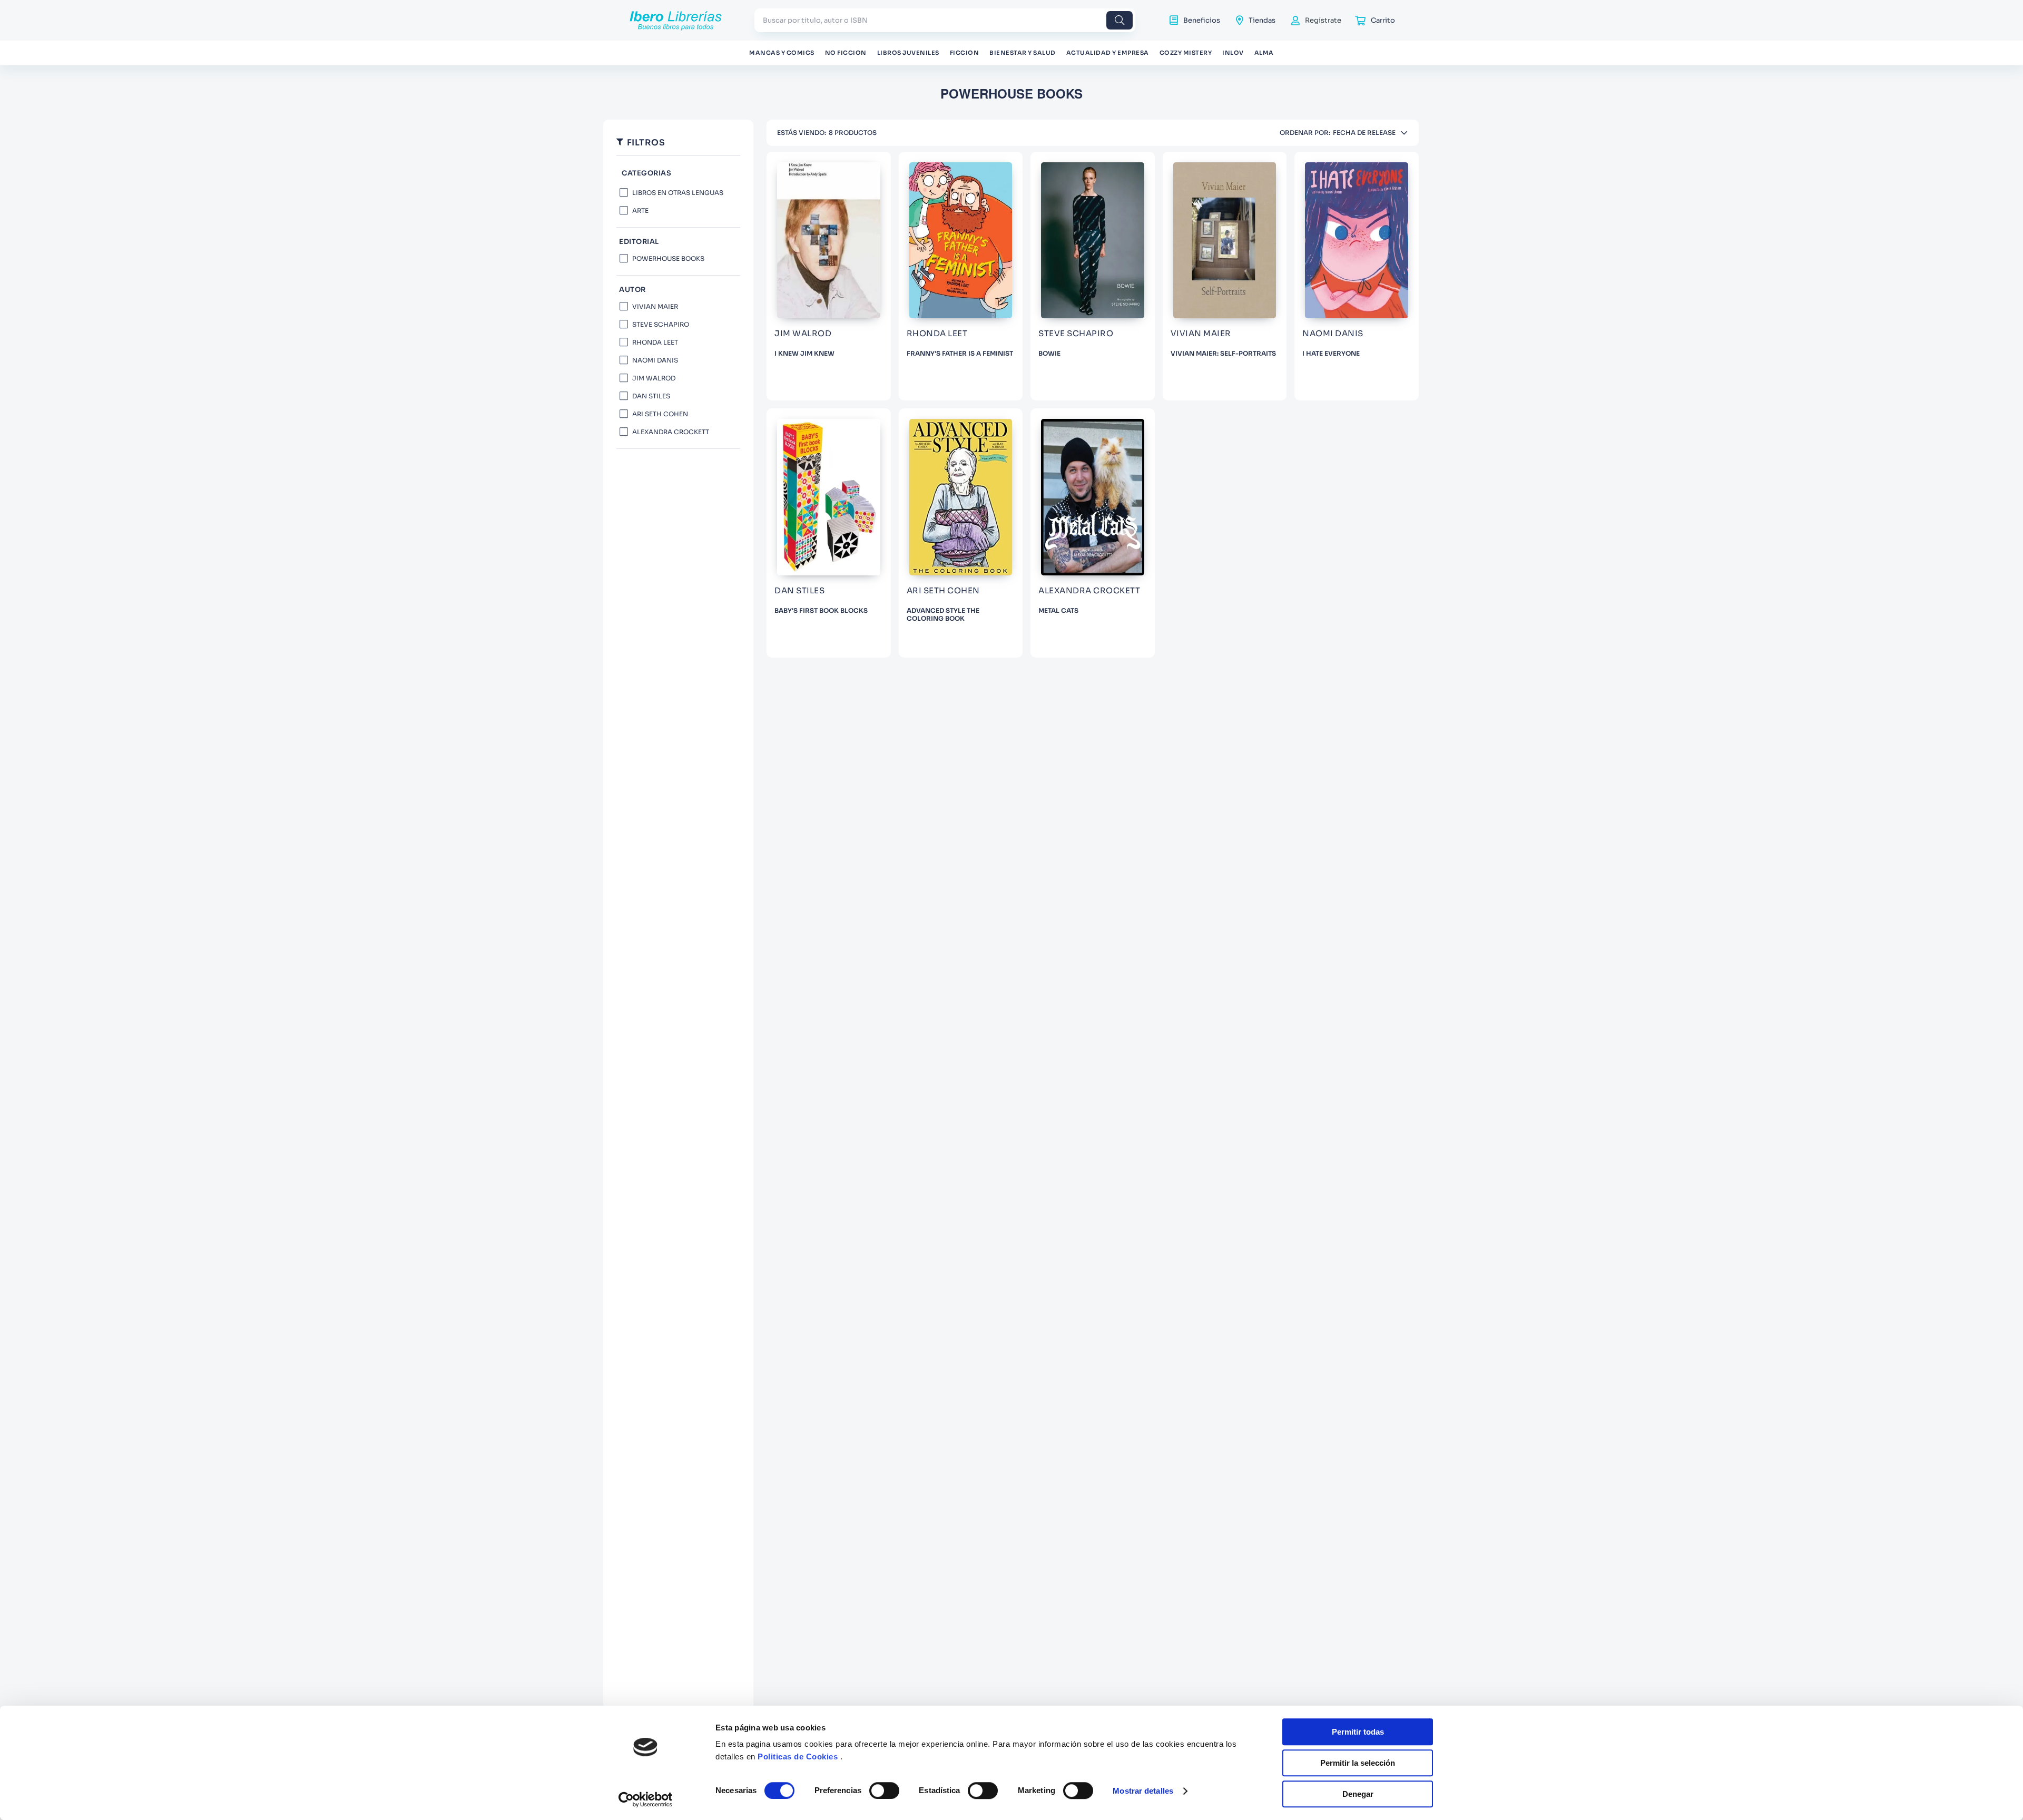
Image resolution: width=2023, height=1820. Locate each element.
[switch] (884, 1790)
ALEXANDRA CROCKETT (671, 432)
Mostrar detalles (1143, 1791)
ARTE (640, 211)
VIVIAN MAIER (655, 306)
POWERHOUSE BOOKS (668, 258)
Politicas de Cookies (798, 1757)
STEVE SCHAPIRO (661, 324)
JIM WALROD (654, 378)
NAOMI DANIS (655, 360)
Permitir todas (1358, 1732)
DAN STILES (651, 396)
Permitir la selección (1358, 1763)
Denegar (1358, 1794)
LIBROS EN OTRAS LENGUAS (678, 193)
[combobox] (945, 20)
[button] (678, 174)
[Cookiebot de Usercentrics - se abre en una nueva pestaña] (646, 1799)
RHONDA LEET (655, 342)
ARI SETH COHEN (660, 414)
